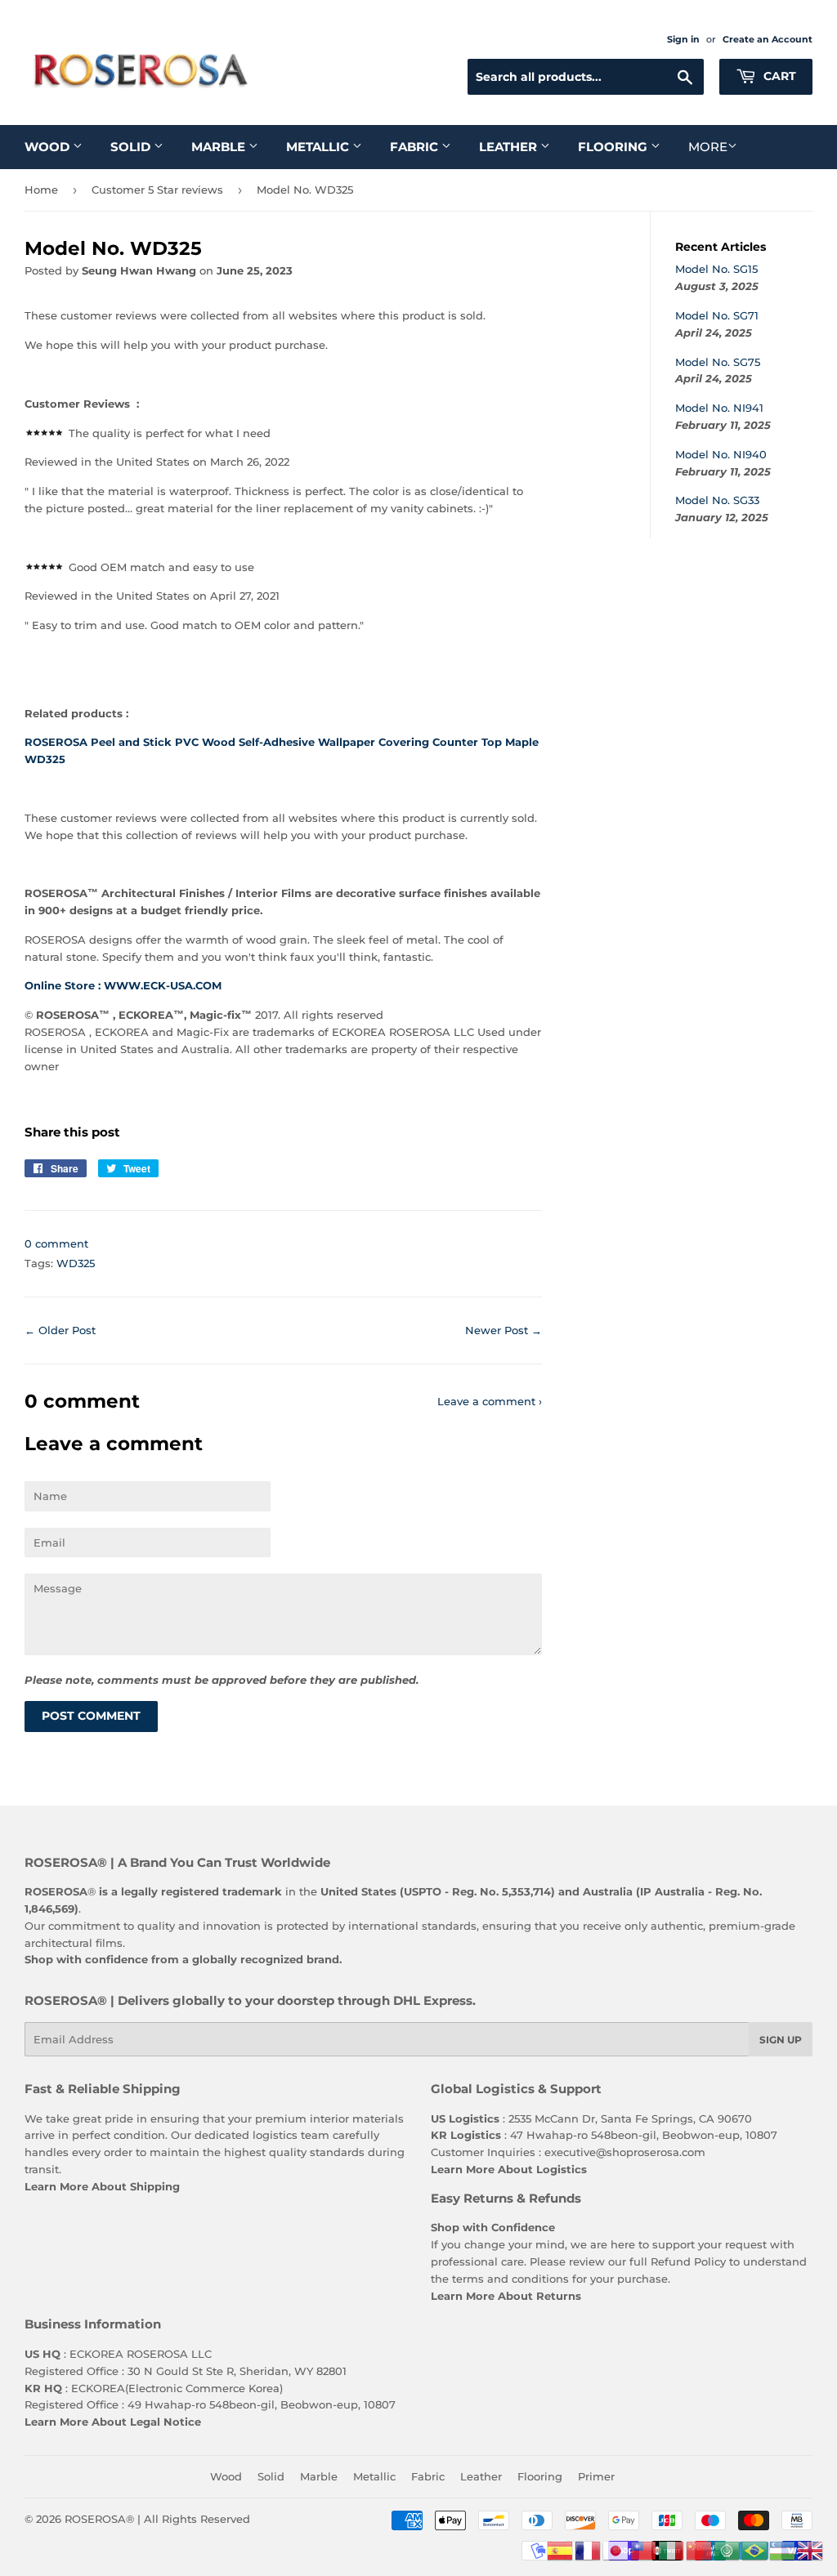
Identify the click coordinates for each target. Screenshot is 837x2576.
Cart (778, 76)
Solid (132, 147)
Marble (220, 147)
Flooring (614, 147)
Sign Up (781, 2040)
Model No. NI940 (721, 454)
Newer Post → (504, 1330)
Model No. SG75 (718, 362)
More (708, 147)
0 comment (56, 1243)
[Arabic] (727, 2549)
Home (41, 190)
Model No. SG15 (716, 269)
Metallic (319, 147)
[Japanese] (616, 2549)
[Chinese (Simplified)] (700, 2549)
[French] (589, 2549)
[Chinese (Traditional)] (644, 2549)
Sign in (683, 39)
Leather (510, 147)
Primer (596, 2476)
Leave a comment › (490, 1401)
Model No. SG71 (717, 315)
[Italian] (672, 2549)
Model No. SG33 (717, 500)
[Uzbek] (783, 2549)
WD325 (76, 1263)
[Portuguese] (755, 2549)
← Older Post (60, 1330)
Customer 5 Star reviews (157, 190)
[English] (811, 2549)
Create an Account (768, 39)
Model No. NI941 (719, 408)
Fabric (416, 147)
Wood (49, 147)
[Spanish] (561, 2549)
